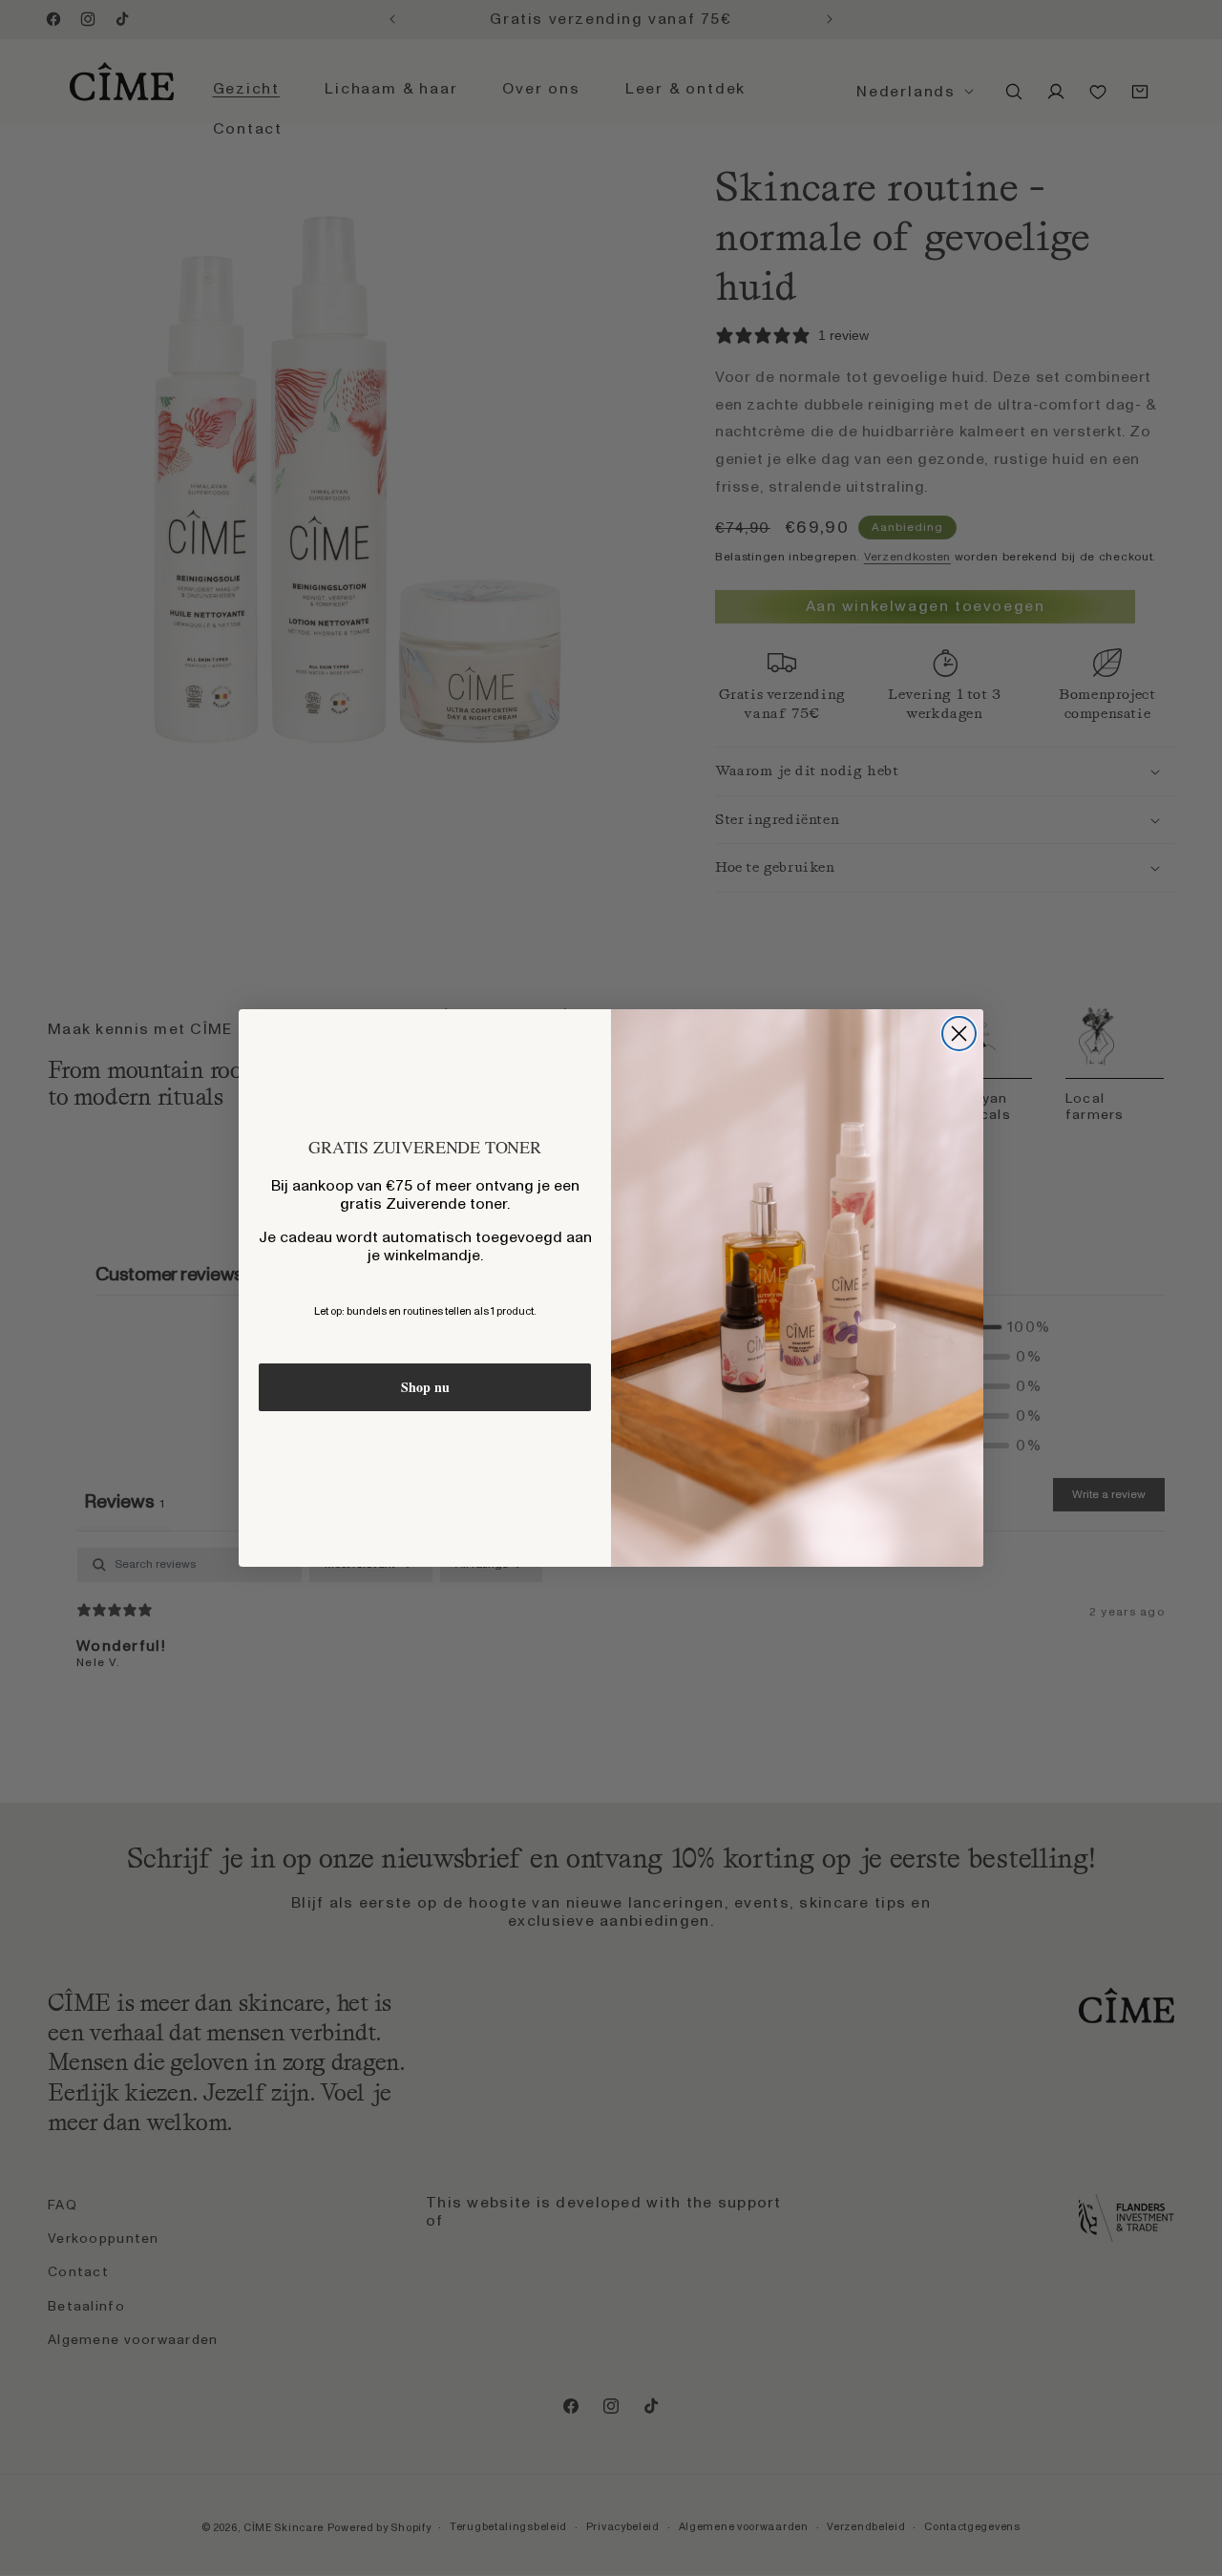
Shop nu (425, 1387)
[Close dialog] (959, 1034)
